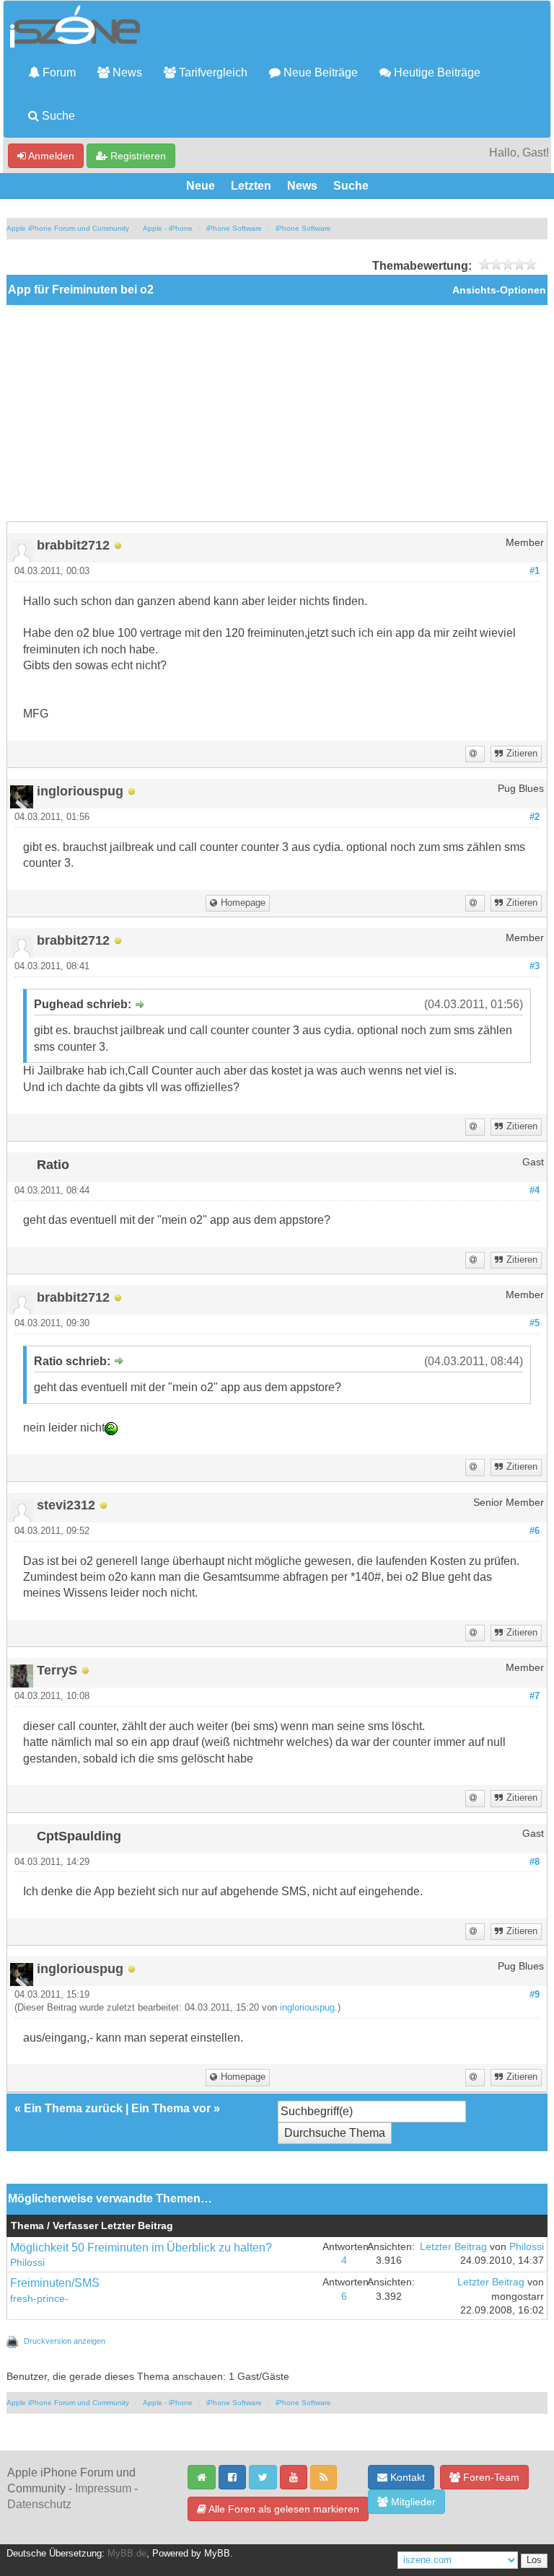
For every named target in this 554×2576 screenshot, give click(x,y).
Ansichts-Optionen (499, 290)
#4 (535, 1191)
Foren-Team (490, 2477)
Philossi (27, 2263)
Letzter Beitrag (453, 2247)
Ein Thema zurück (73, 2108)
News (126, 72)
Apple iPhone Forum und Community (68, 228)
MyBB (217, 2554)
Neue (201, 186)
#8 (535, 1862)
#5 (535, 1323)
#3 (535, 966)
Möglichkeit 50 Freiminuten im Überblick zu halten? (141, 2248)
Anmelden (50, 156)
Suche (57, 116)
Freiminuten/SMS (55, 2283)
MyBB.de (127, 2554)
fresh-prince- (39, 2299)
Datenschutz (39, 2504)
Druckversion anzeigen (65, 2341)
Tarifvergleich (212, 72)
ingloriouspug (307, 2008)
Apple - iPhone (168, 228)
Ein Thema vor (171, 2108)
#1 (535, 571)
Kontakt (406, 2477)
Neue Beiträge (319, 72)
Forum (58, 72)
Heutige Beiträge (436, 72)
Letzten (251, 186)
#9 (535, 1995)
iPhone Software (234, 228)
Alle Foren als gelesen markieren (283, 2509)
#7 (535, 1696)
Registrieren (137, 156)
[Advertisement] (277, 413)
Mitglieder (412, 2502)
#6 (535, 1531)
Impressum (103, 2488)
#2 (535, 817)
